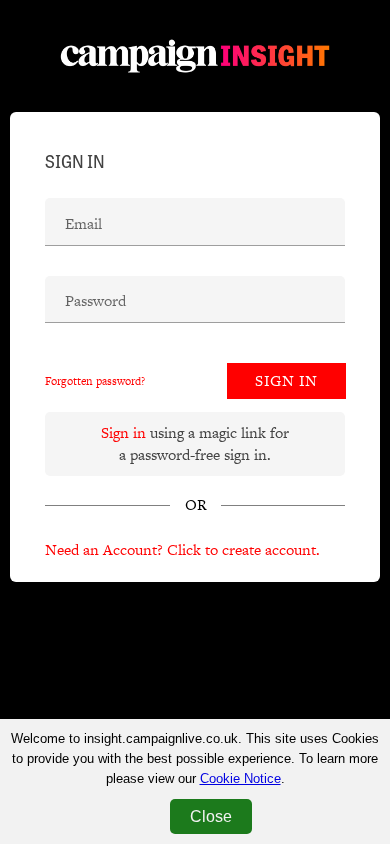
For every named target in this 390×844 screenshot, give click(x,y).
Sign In (286, 380)
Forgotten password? (95, 381)
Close (211, 816)
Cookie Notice (240, 778)
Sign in (123, 432)
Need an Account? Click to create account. (182, 549)
